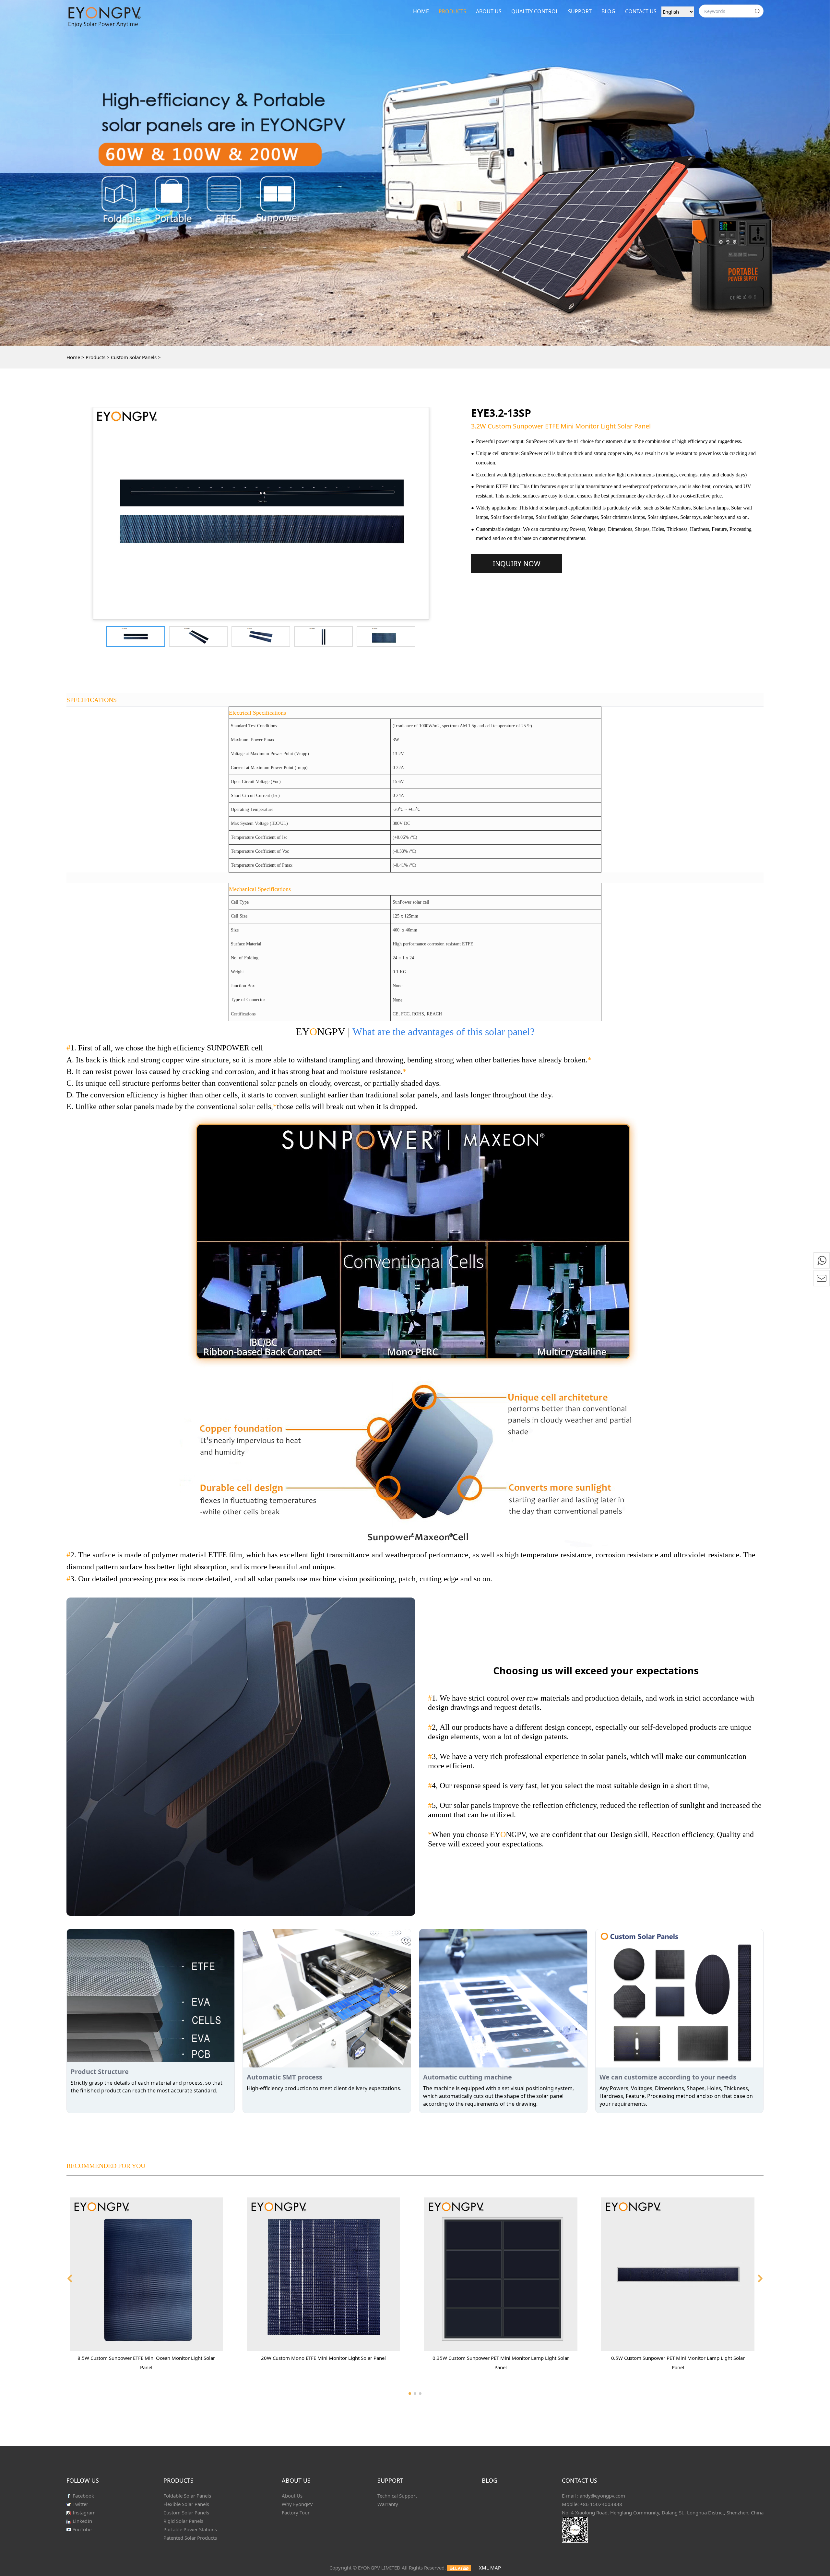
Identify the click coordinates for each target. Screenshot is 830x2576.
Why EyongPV (297, 2504)
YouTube (81, 2529)
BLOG (608, 11)
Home (421, 11)
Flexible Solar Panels (186, 2504)
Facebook (83, 2496)
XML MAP (490, 2568)
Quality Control (535, 11)
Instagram (83, 2512)
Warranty (388, 2504)
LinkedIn (82, 2521)
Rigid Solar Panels (183, 2521)
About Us (489, 11)
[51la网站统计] (459, 2568)
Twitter (80, 2504)
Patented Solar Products (190, 2538)
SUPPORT (580, 11)
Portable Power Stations (190, 2529)
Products (452, 11)
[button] (70, 2278)
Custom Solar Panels (134, 357)
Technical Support (397, 2496)
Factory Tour (296, 2512)
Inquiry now (517, 563)
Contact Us (641, 11)
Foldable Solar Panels (187, 2496)
